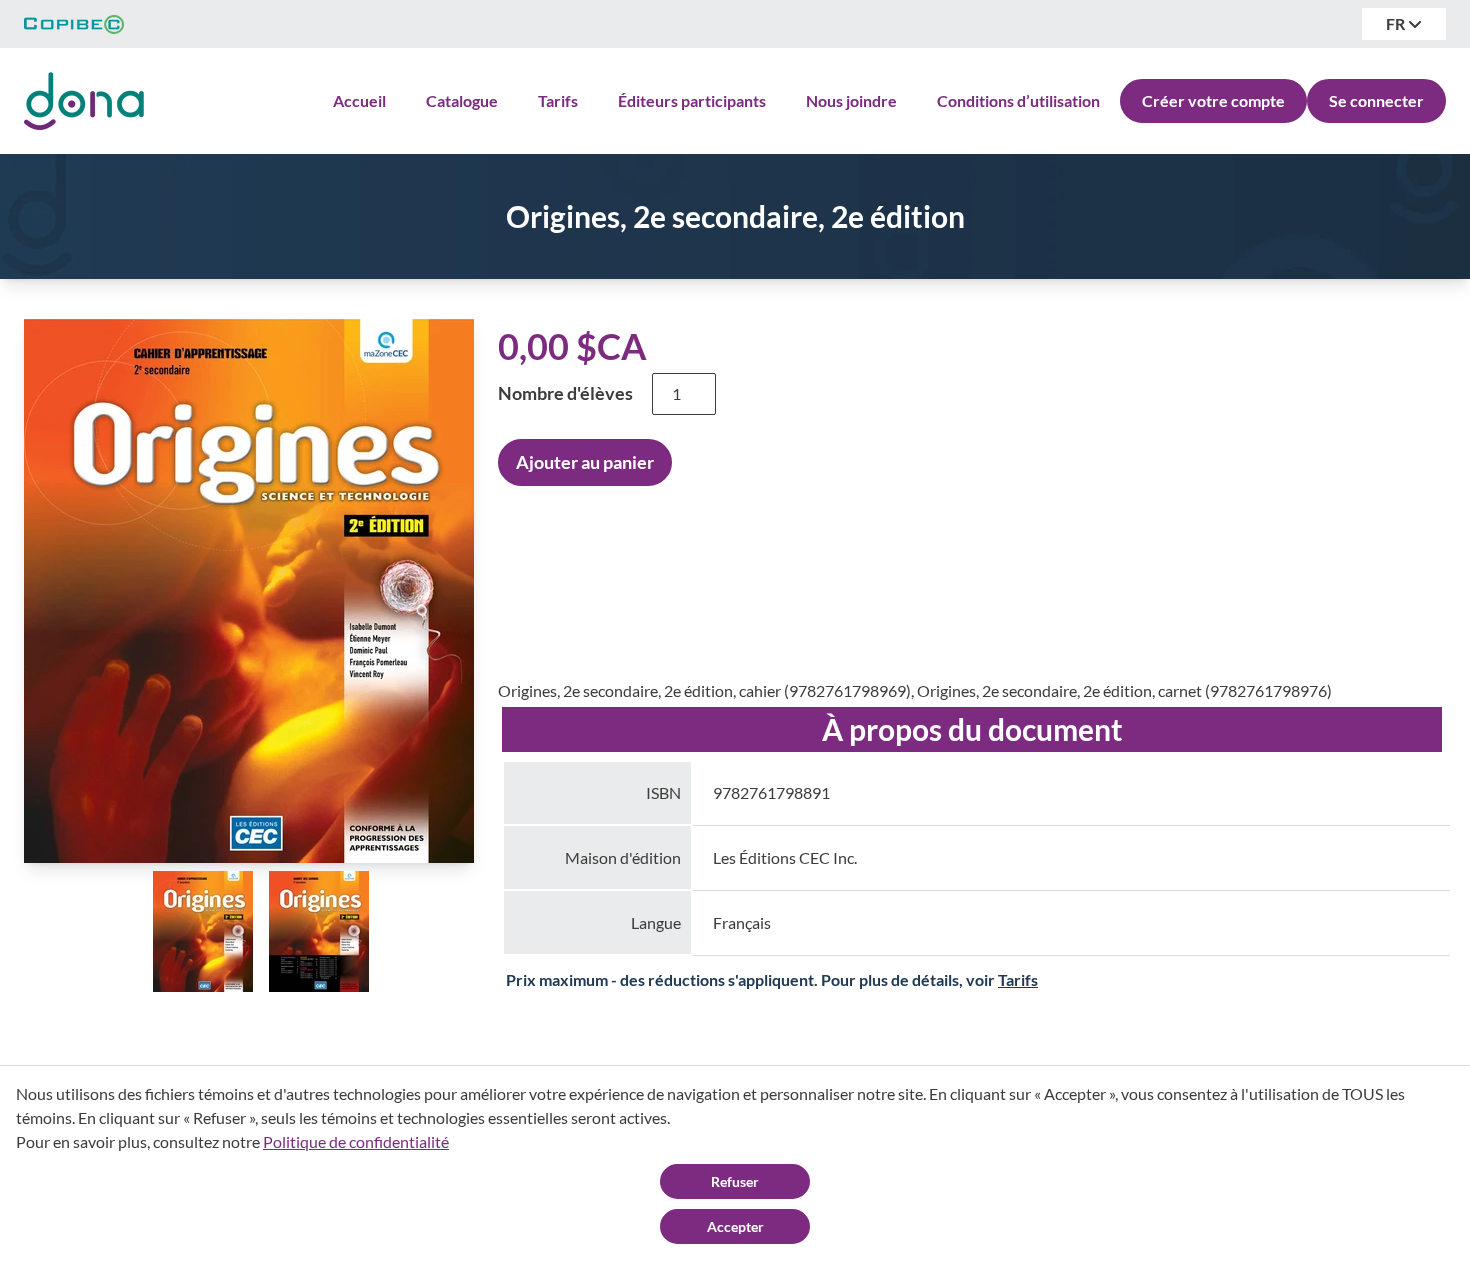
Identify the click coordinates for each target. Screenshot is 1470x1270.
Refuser (735, 1181)
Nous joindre (851, 100)
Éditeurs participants (692, 100)
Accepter (735, 1226)
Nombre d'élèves (565, 393)
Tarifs (558, 100)
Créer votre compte (1213, 100)
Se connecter (1376, 100)
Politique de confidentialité (356, 1141)
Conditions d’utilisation (1018, 100)
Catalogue (462, 100)
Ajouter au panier (585, 462)
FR (1397, 23)
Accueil (359, 100)
